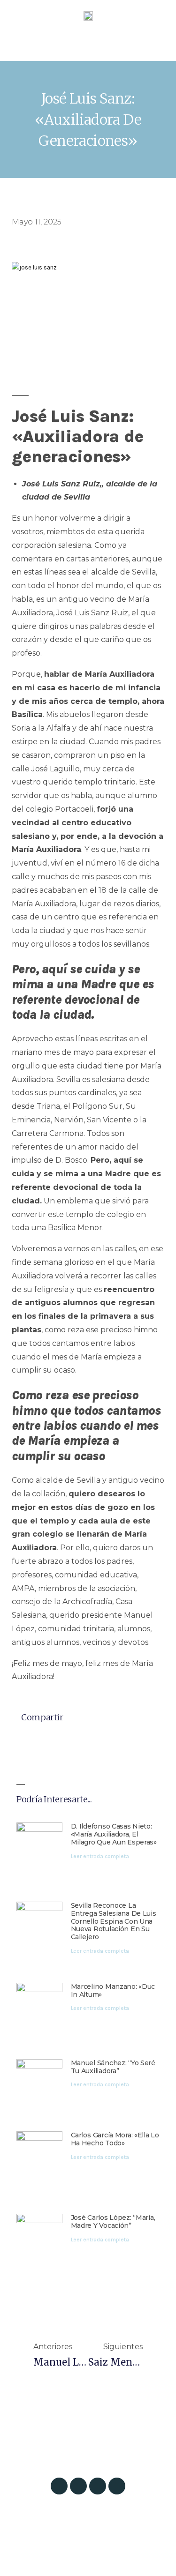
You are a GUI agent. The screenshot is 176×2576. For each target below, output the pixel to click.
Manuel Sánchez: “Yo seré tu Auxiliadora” (113, 2067)
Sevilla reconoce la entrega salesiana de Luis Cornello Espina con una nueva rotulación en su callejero (114, 1921)
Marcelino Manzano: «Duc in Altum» (113, 1990)
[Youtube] (117, 2486)
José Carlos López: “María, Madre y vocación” (113, 2221)
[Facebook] (98, 2486)
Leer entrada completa (100, 1856)
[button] (88, 46)
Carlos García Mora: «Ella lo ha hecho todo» (115, 2139)
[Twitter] (78, 2486)
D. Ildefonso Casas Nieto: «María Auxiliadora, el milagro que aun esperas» (114, 1834)
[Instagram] (59, 2486)
